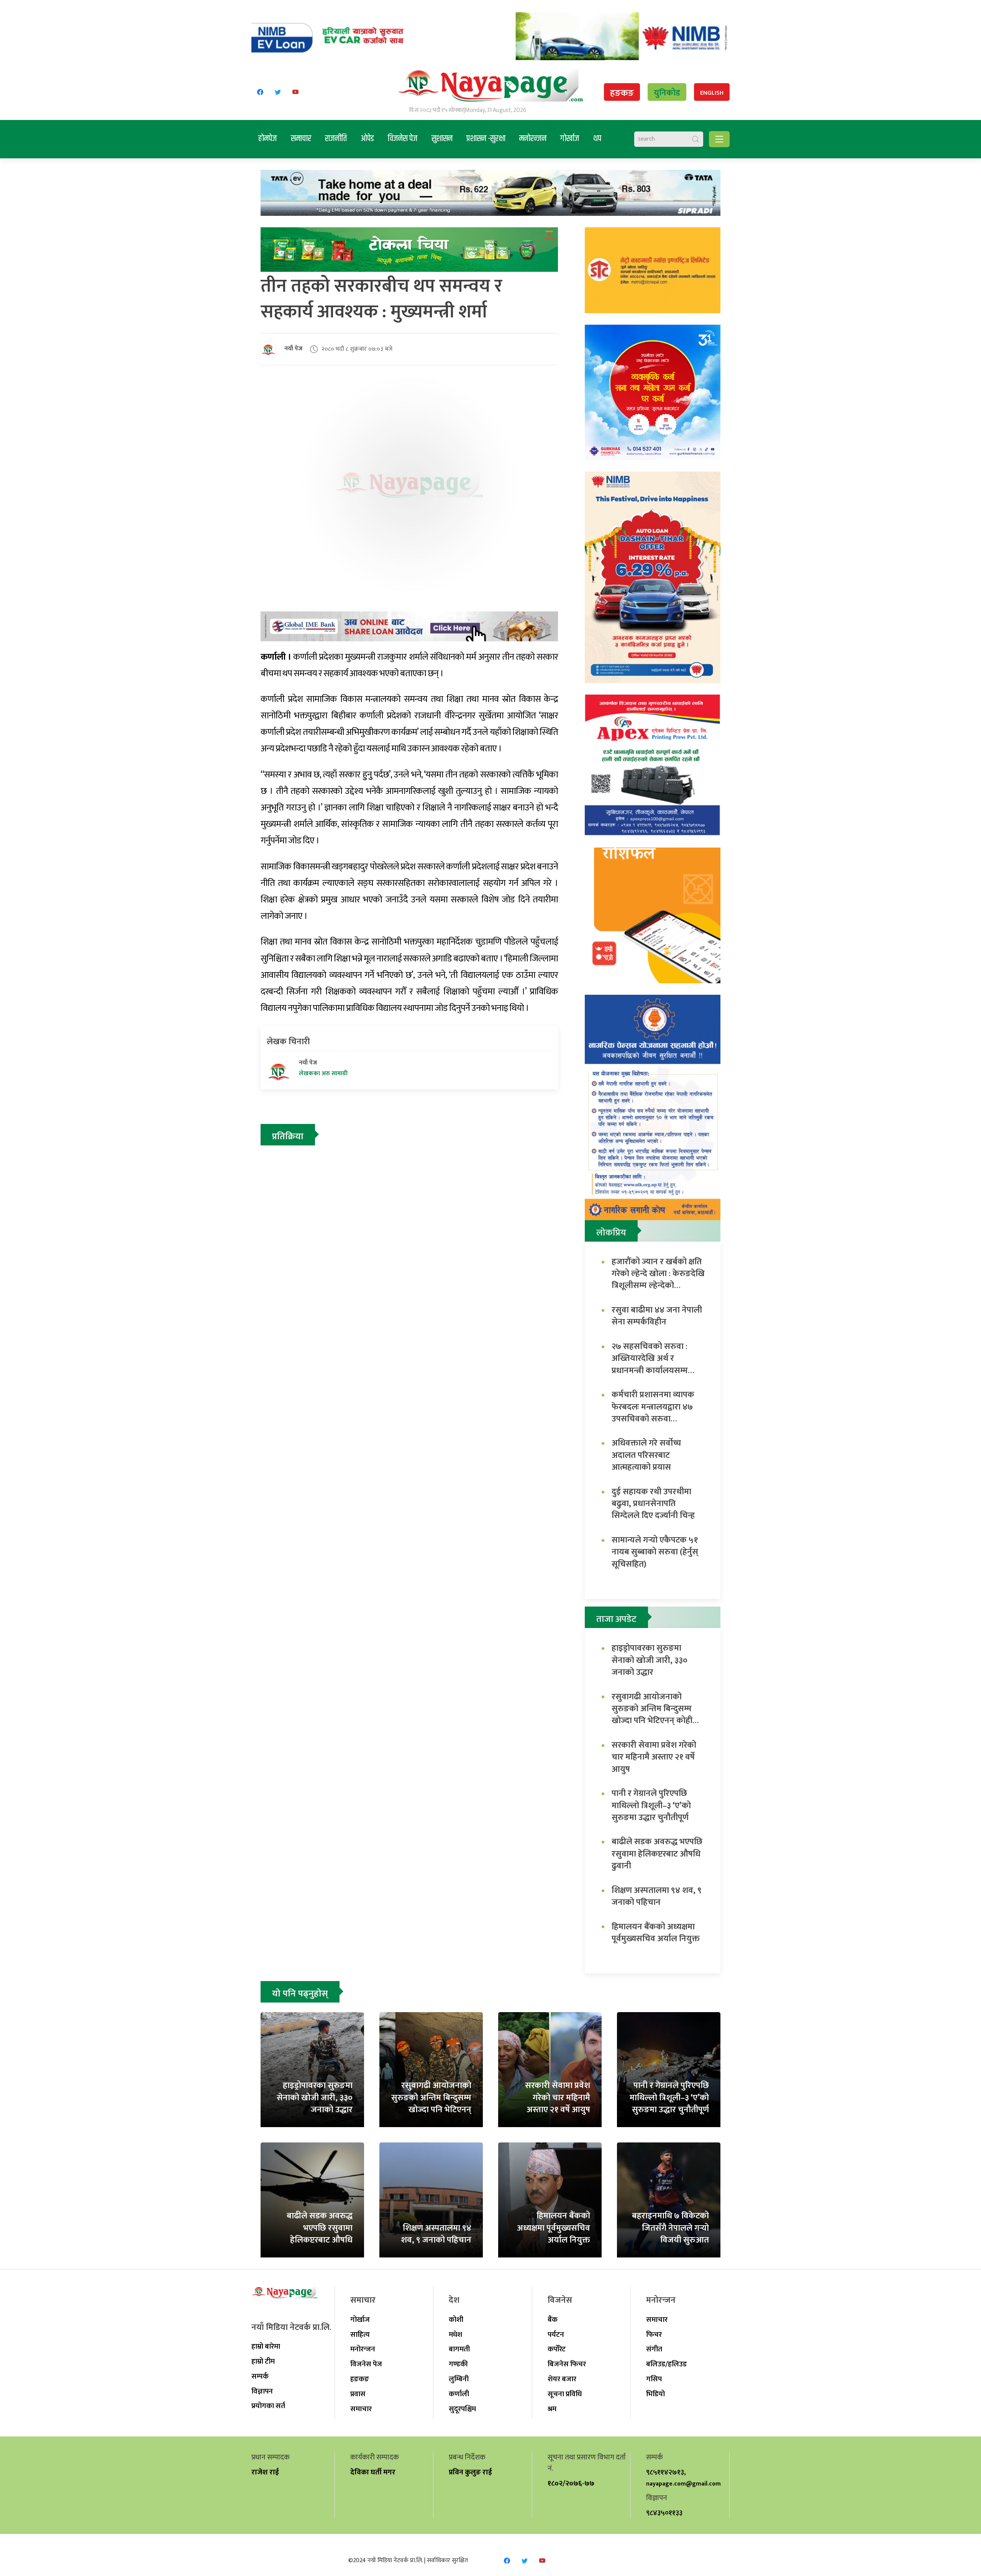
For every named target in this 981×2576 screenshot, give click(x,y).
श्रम (552, 2409)
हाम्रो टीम (263, 2361)
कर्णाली (459, 2394)
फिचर (654, 2334)
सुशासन (442, 139)
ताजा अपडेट (616, 1619)
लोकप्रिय (611, 1233)
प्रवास (358, 2394)
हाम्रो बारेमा (266, 2346)
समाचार (301, 139)
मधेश (455, 2334)
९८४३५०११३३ (664, 2513)
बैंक (553, 2320)
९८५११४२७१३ (665, 2472)
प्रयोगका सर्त (268, 2406)
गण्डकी (458, 2364)
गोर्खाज (570, 139)
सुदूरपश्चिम (462, 2409)
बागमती (459, 2349)
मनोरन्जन (533, 139)
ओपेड (367, 139)
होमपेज (268, 139)
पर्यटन (556, 2334)
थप (597, 139)
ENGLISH (712, 93)
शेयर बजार (562, 2379)
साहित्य (360, 2334)
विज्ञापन (262, 2391)
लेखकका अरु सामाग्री (323, 1074)
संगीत (654, 2349)
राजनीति (336, 139)
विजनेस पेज (403, 139)
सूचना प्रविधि (565, 2394)
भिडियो (655, 2394)
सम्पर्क (260, 2376)
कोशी (456, 2320)
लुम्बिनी (459, 2379)
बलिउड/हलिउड (666, 2364)
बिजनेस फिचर (567, 2364)
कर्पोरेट (557, 2349)
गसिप (654, 2379)
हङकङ (622, 93)
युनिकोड (667, 93)
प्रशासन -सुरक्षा (486, 139)
